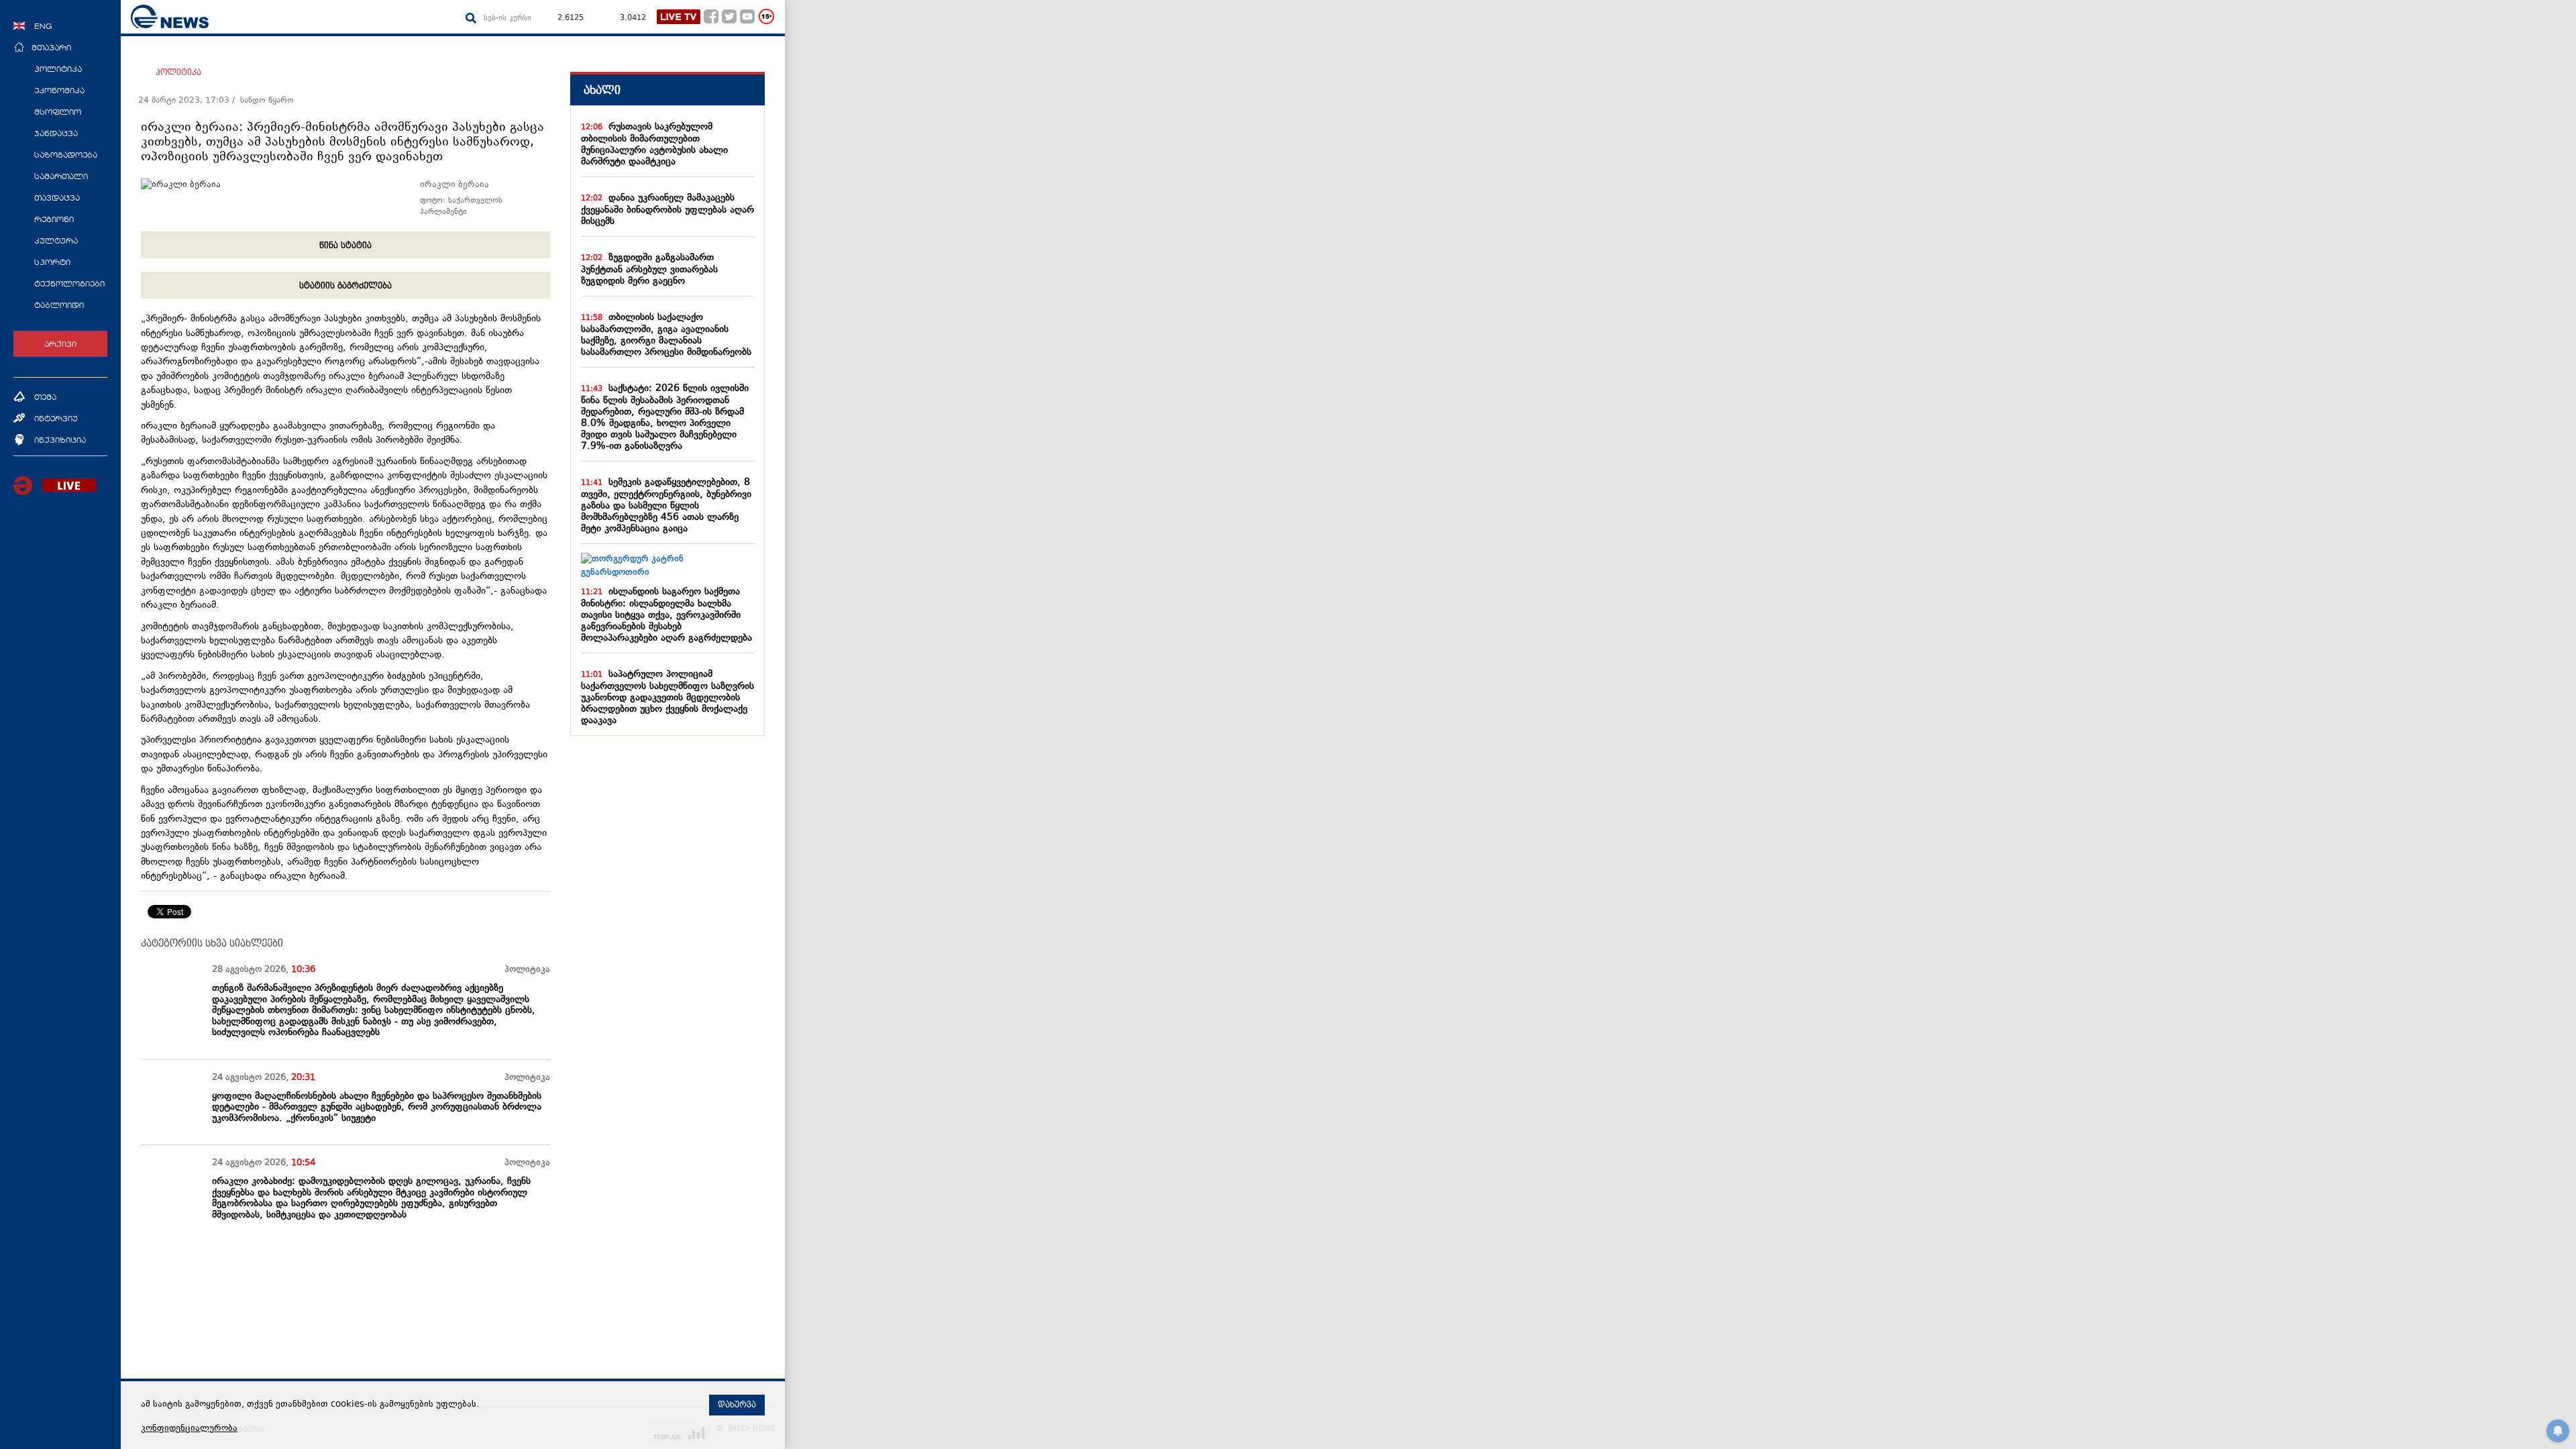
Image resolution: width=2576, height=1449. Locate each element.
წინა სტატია (345, 246)
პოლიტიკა (178, 72)
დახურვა (737, 1405)
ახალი (602, 90)
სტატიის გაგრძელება (345, 286)
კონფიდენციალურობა (189, 1429)
